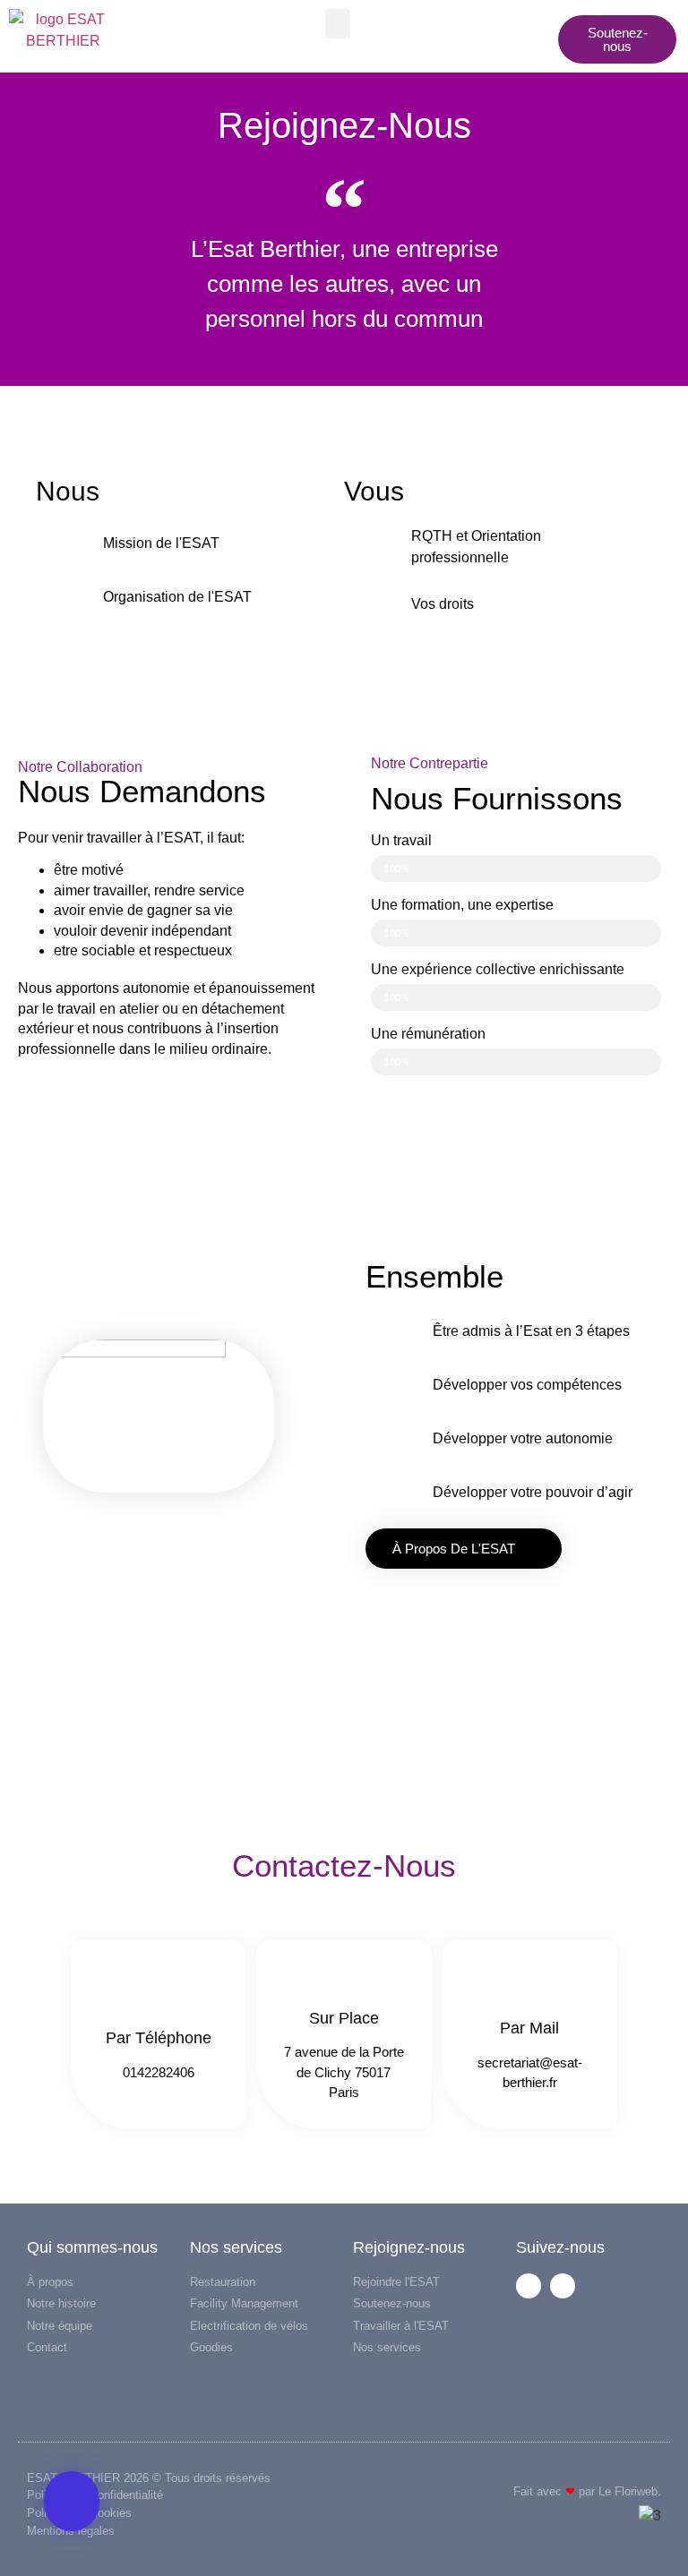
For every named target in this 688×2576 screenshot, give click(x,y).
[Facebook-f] (529, 2286)
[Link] (563, 2286)
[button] (338, 24)
